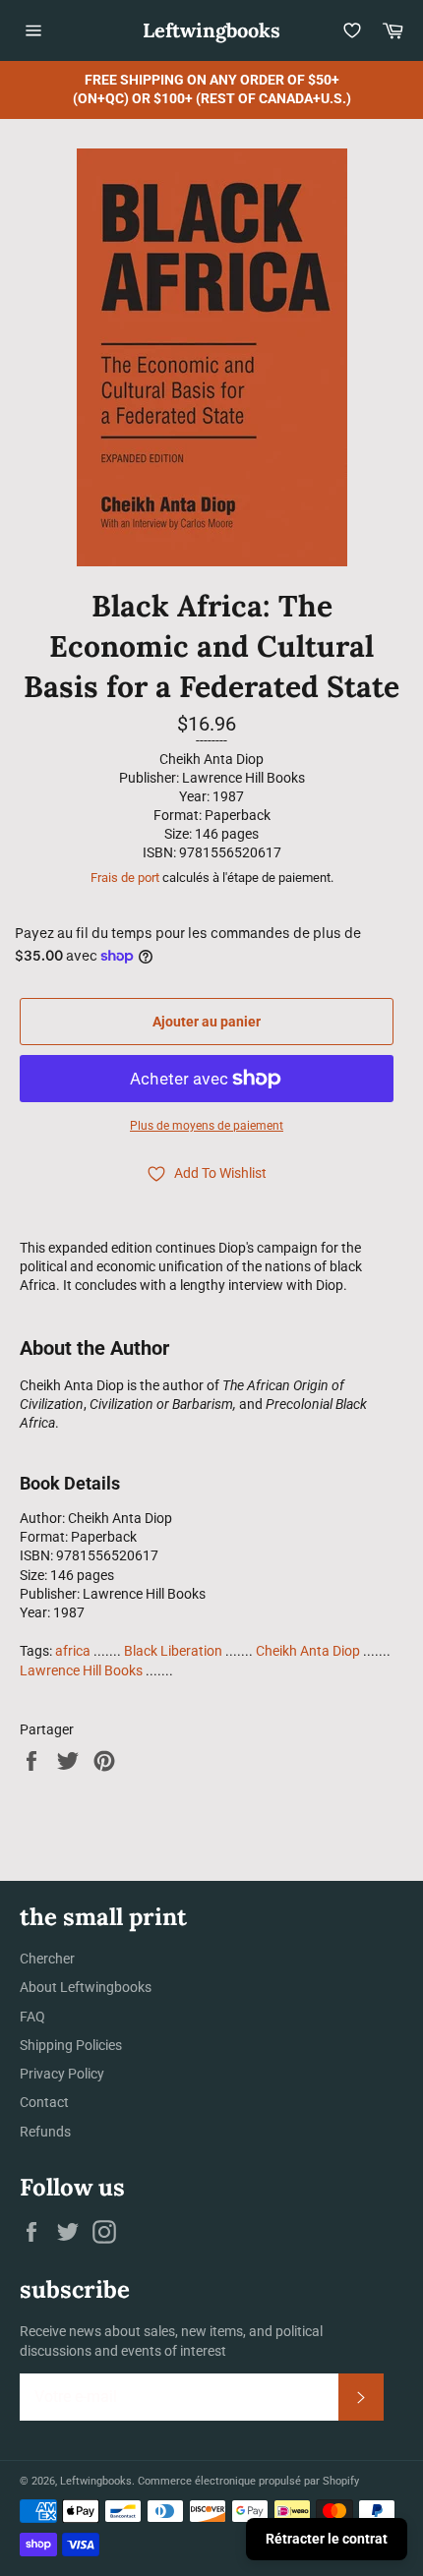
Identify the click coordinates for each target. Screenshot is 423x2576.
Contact (44, 2102)
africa (73, 1651)
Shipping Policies (71, 2045)
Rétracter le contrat (327, 2539)
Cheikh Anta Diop (308, 1651)
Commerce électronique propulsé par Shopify (248, 2481)
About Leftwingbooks (86, 1987)
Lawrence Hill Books (81, 1670)
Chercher (47, 1959)
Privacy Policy (62, 2074)
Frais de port (125, 878)
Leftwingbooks (211, 30)
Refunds (45, 2132)
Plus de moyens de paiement (207, 1126)
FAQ (32, 2017)
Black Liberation (173, 1651)
